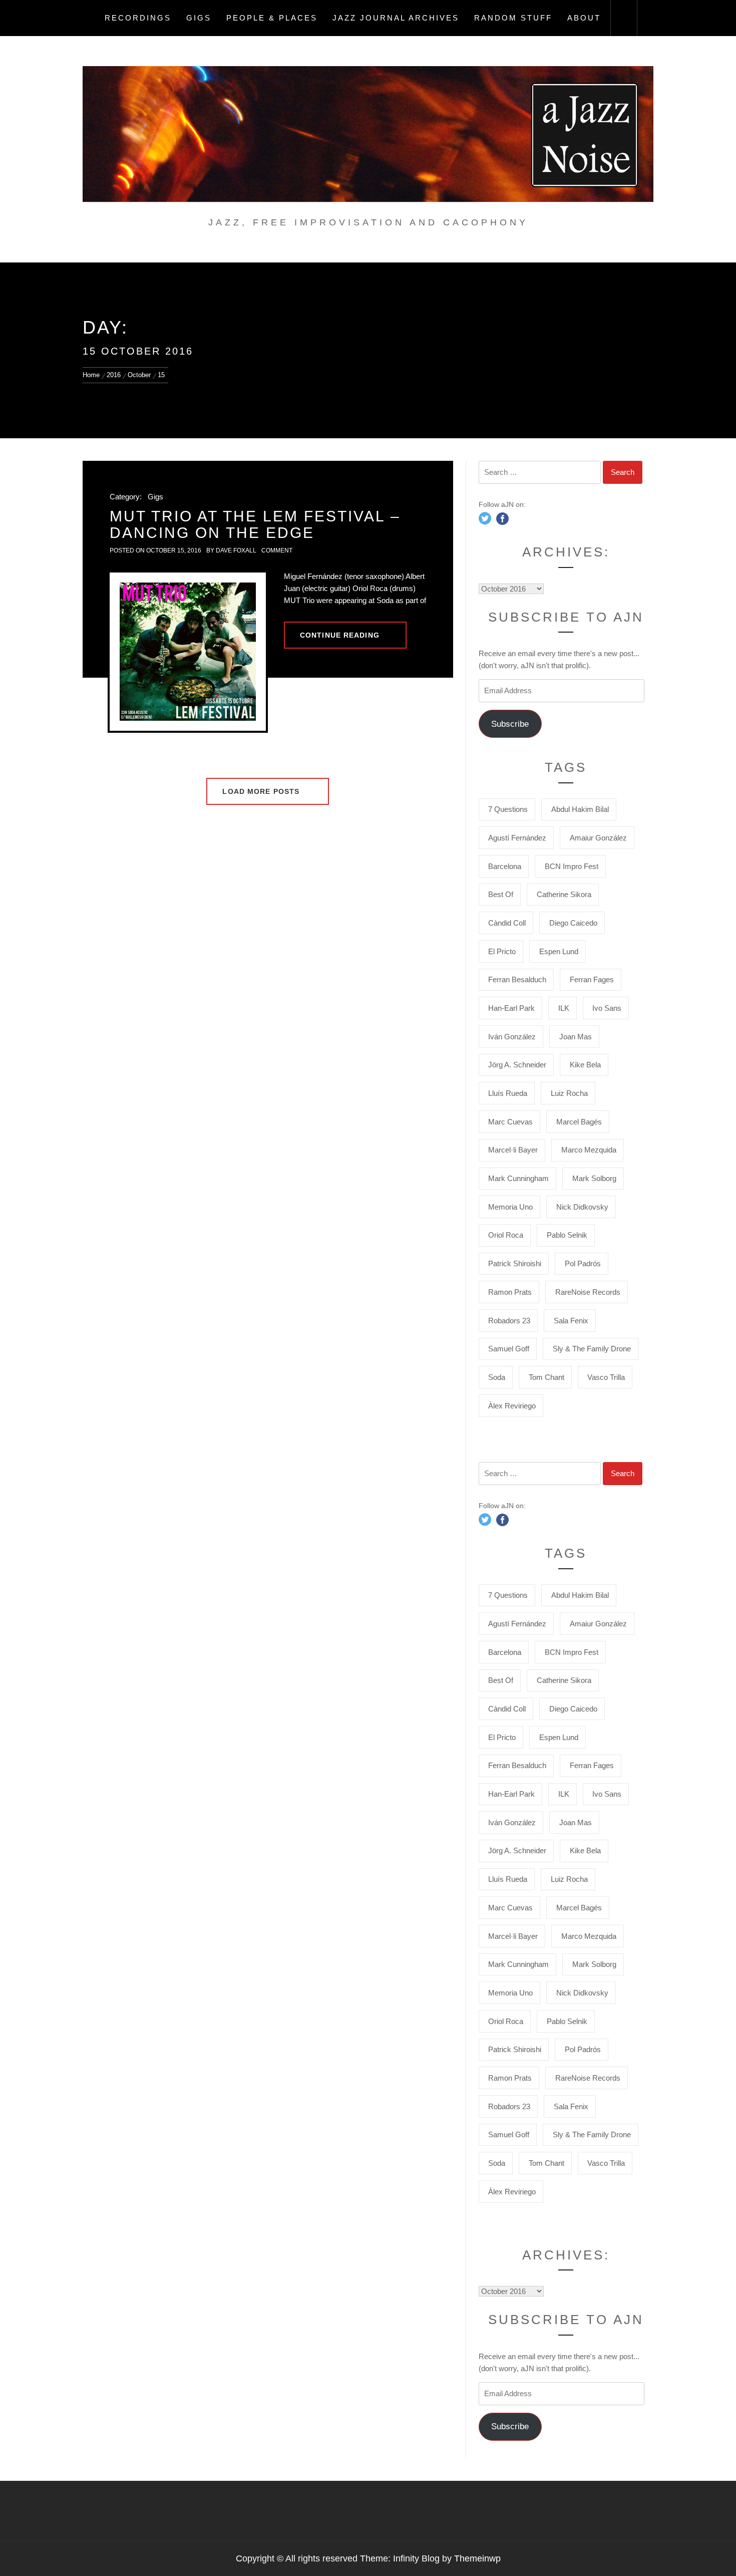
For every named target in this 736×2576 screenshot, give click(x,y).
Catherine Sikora (564, 894)
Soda (497, 1377)
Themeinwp (477, 2558)
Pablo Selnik (567, 1235)
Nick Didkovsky (582, 1207)
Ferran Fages (592, 979)
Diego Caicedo (573, 923)
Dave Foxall (236, 550)
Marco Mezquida (589, 1150)
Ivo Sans (607, 1008)
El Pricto (502, 951)
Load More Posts (262, 791)
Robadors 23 (509, 1321)
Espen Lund (559, 951)
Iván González (512, 1037)
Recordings (138, 18)
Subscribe (510, 724)
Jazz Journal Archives (396, 18)
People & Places (272, 18)
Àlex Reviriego (512, 1406)
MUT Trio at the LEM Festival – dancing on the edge (255, 524)
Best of (501, 894)
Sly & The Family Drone (592, 1349)
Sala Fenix (571, 1321)
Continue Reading (340, 635)
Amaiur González (598, 838)
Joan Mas (576, 1037)
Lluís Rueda (508, 1093)
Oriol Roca (506, 1235)
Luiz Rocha (569, 1093)
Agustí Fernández (517, 838)
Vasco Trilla (606, 1377)
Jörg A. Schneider (517, 1065)
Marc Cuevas (510, 1122)
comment (277, 550)
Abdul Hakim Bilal (580, 809)
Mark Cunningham (518, 1178)
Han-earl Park (511, 1008)
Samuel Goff (509, 1349)
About (584, 18)
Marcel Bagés (579, 1122)
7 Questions (508, 809)
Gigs (199, 18)
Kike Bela (585, 1065)
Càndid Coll (507, 923)
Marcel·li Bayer (513, 1150)
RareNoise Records (588, 1292)
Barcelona (505, 866)
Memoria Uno (510, 1207)
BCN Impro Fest (572, 866)
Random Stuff (513, 18)
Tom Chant (546, 1377)
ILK (564, 1008)
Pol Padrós (583, 1263)
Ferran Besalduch (517, 979)
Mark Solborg (594, 1178)
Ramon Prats (510, 1292)
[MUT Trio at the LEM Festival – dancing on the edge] (188, 651)
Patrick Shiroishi (515, 1263)
